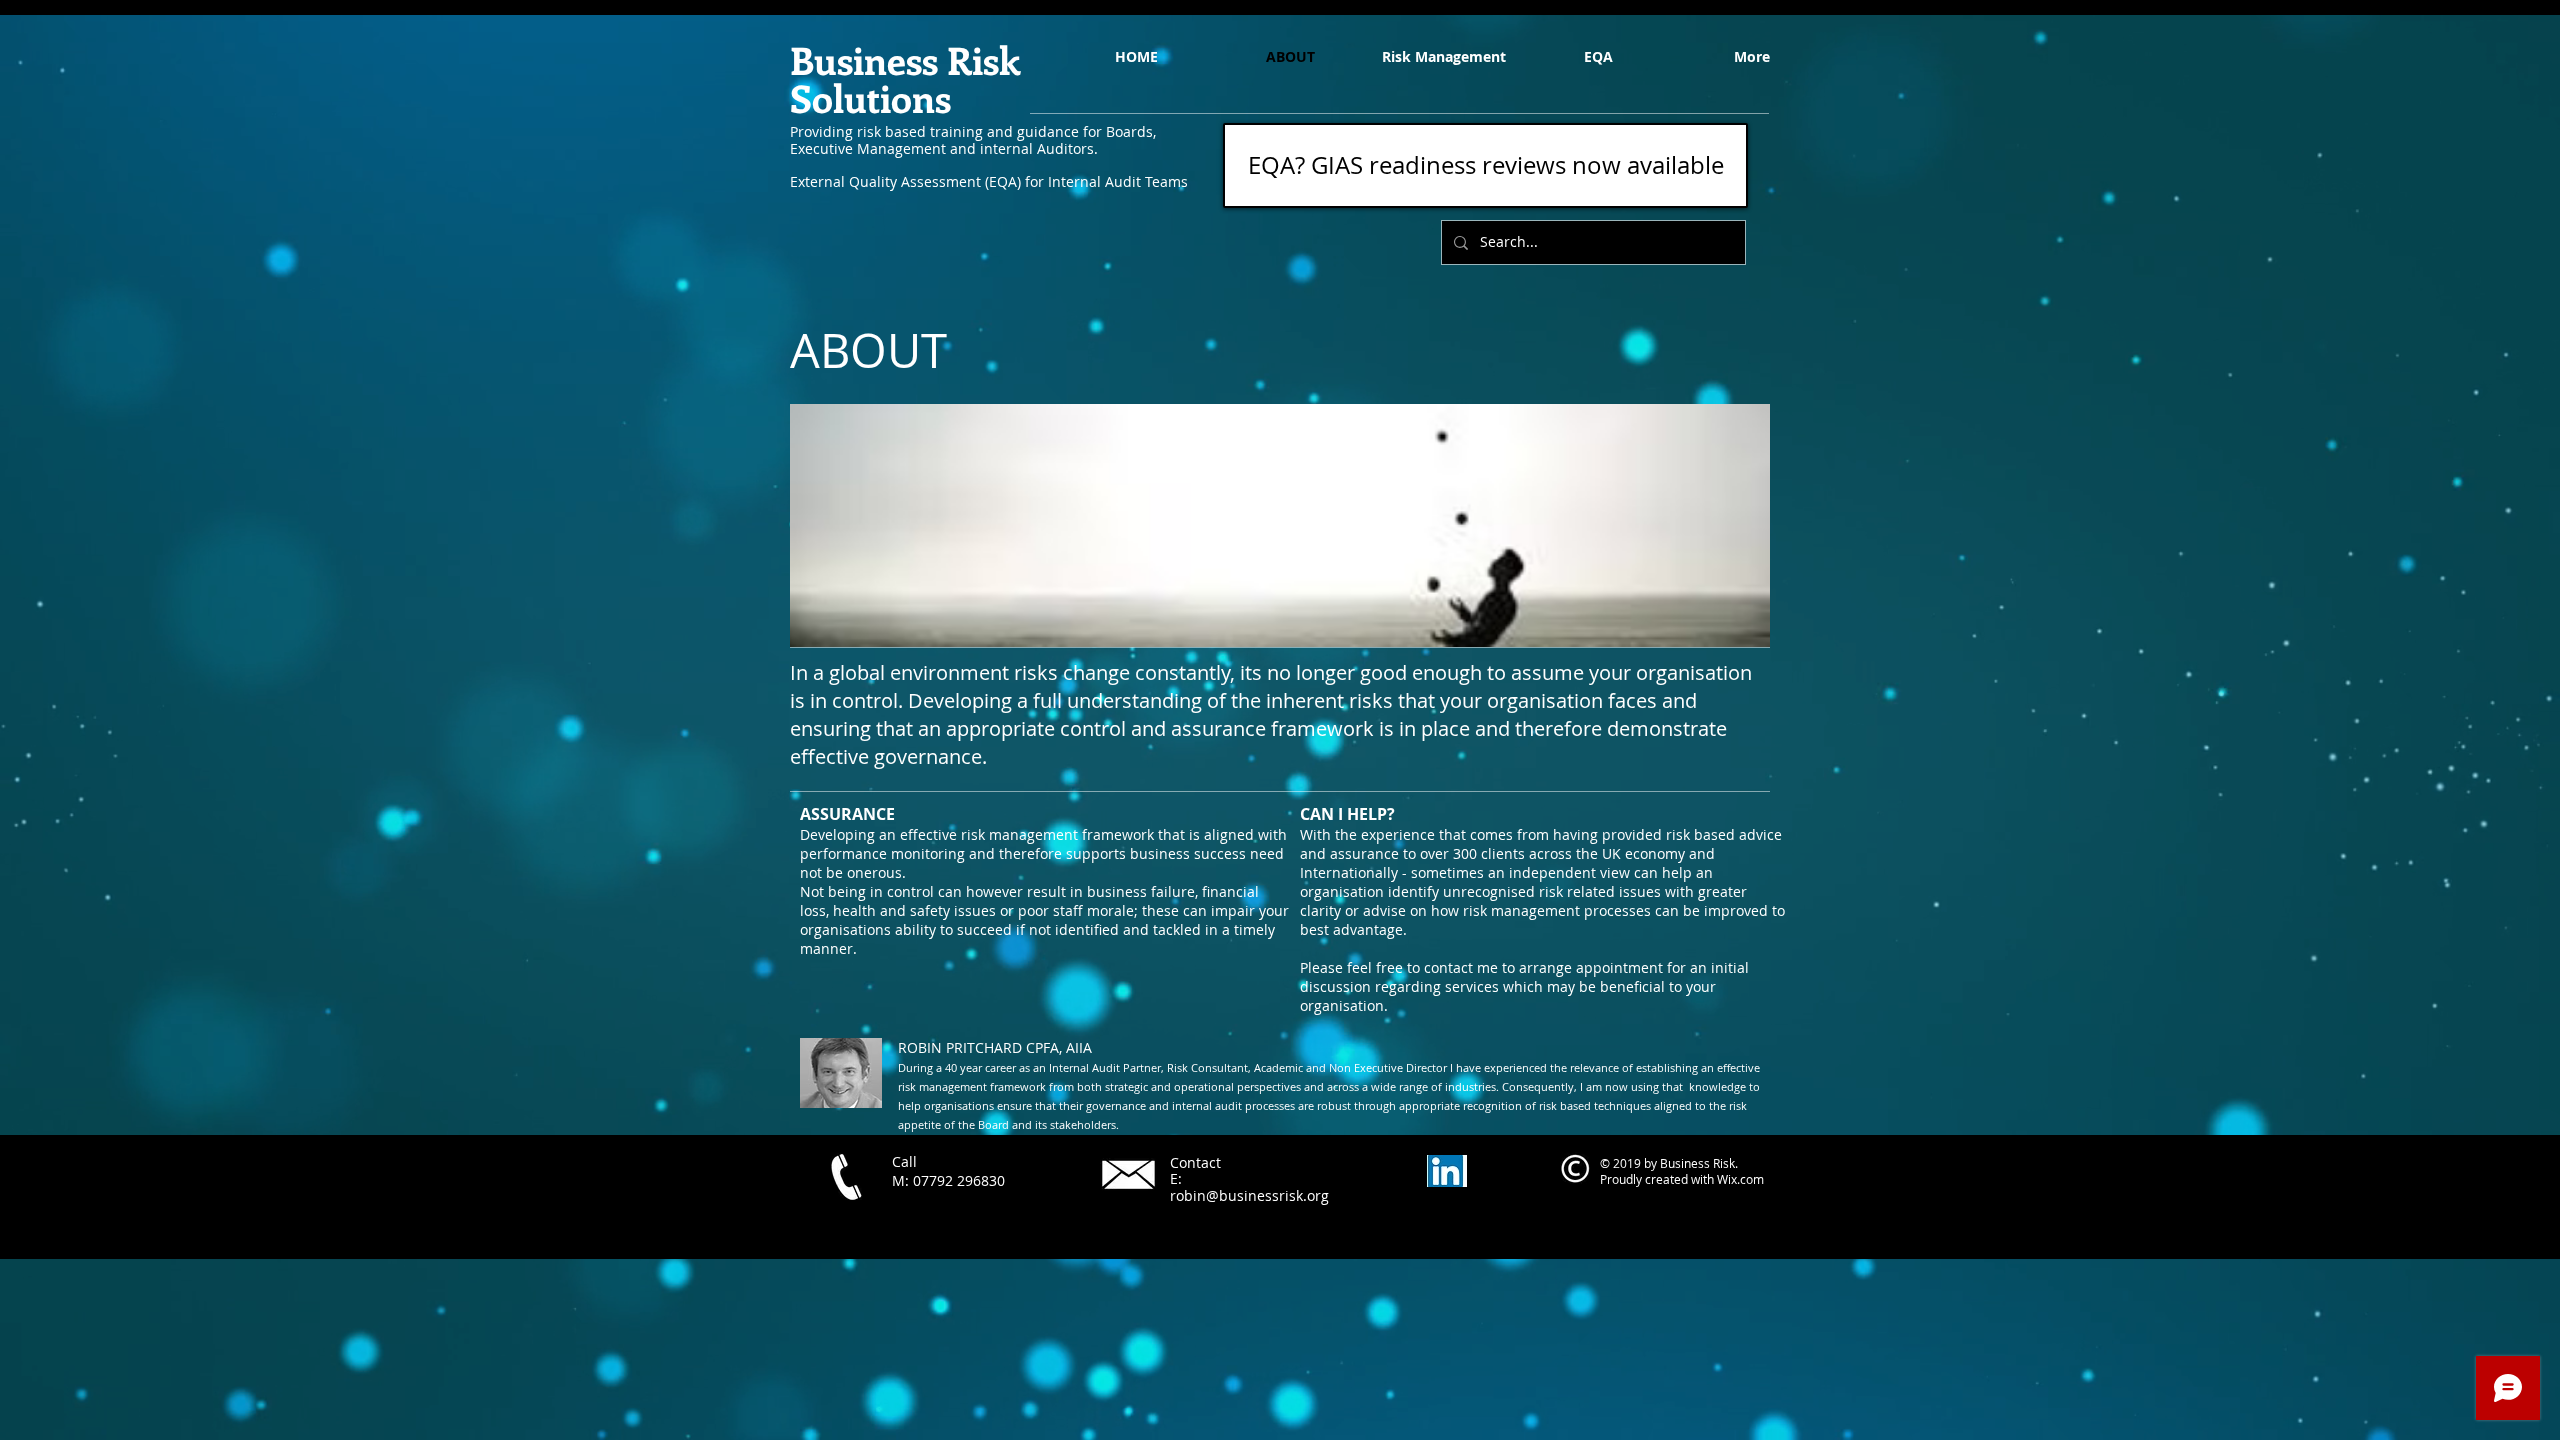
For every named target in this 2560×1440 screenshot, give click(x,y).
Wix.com (1740, 1179)
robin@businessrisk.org (1249, 1195)
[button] (1280, 525)
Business (864, 59)
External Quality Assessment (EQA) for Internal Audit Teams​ (989, 181)
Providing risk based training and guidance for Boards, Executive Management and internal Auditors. (973, 140)
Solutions (870, 97)
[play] (1728, 629)
